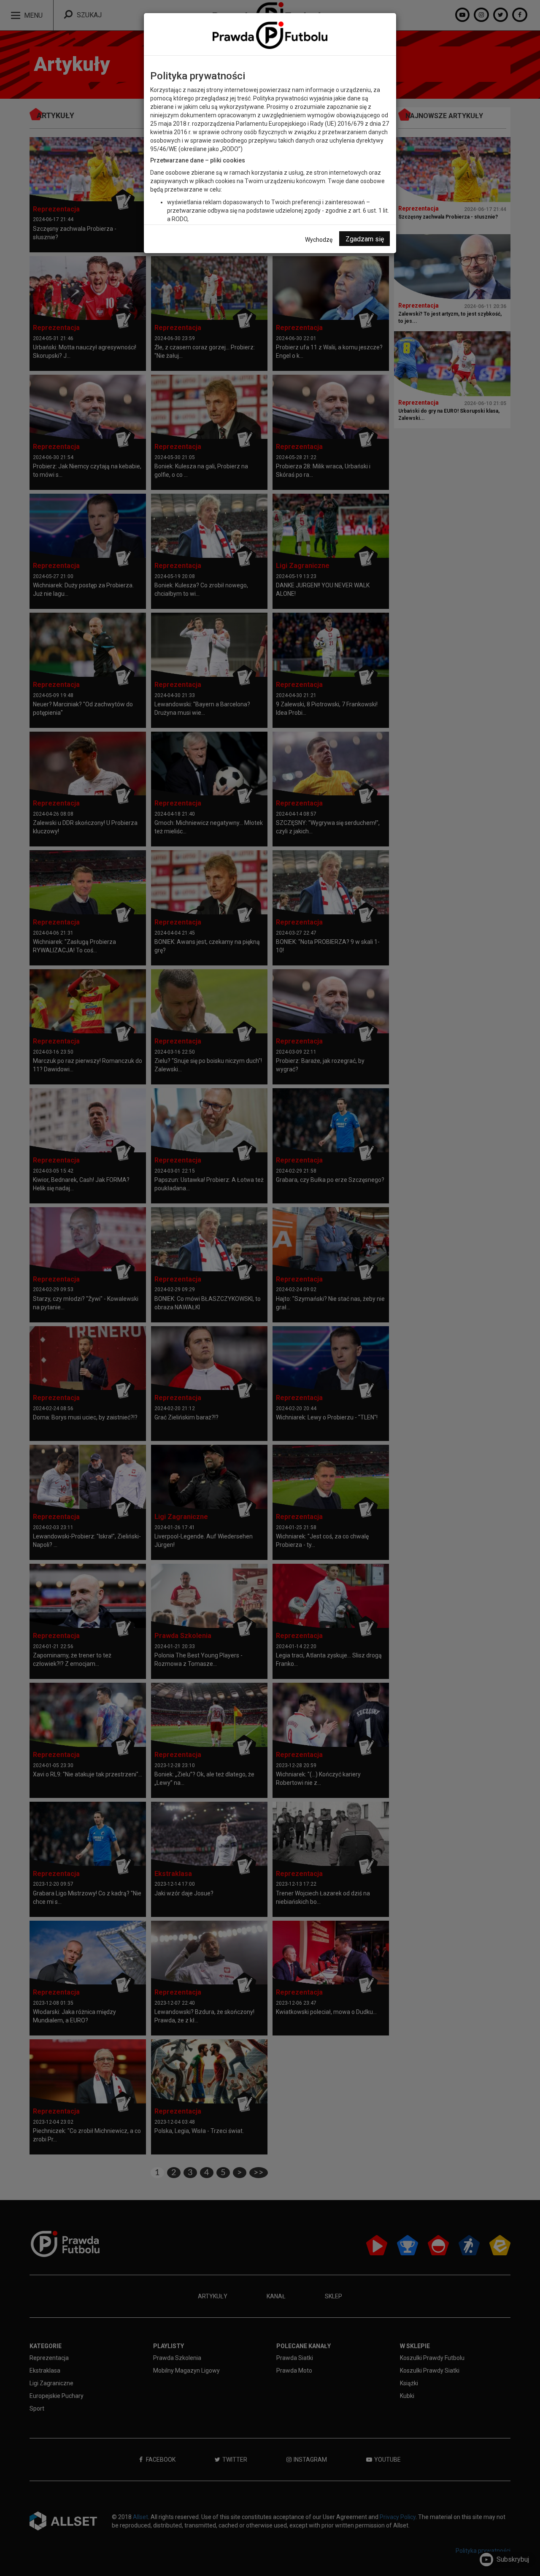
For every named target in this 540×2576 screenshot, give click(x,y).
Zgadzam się (365, 239)
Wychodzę (319, 240)
